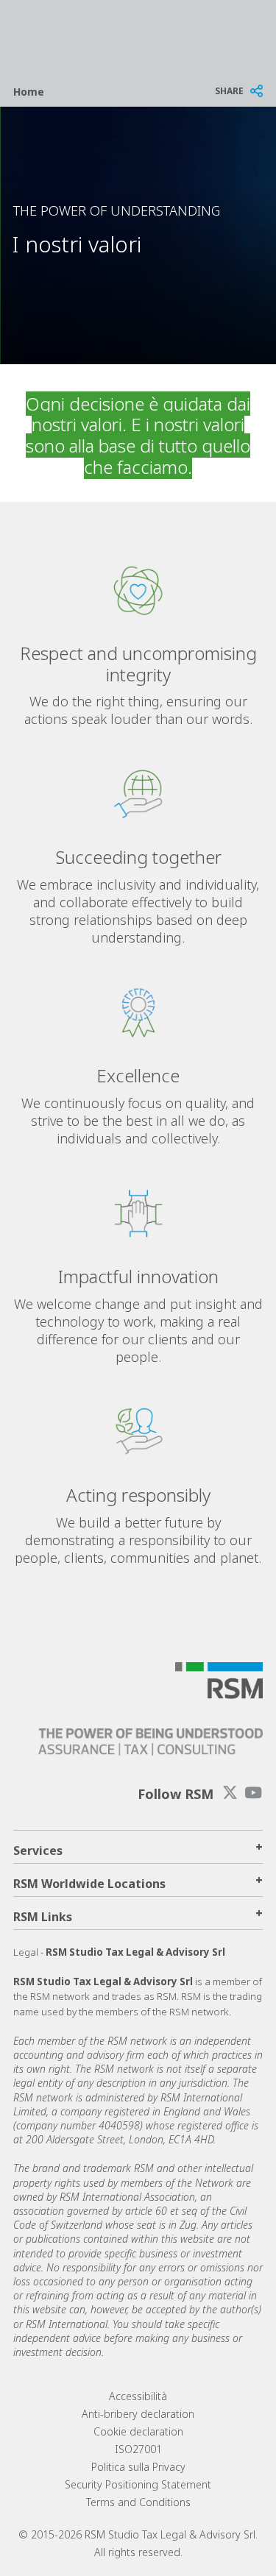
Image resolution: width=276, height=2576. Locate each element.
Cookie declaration (138, 2431)
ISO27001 (138, 2449)
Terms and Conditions (138, 2502)
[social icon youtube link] (253, 1793)
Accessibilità (138, 2396)
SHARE (229, 91)
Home (29, 92)
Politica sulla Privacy (138, 2467)
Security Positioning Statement (138, 2484)
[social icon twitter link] (230, 1793)
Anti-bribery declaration (138, 2414)
